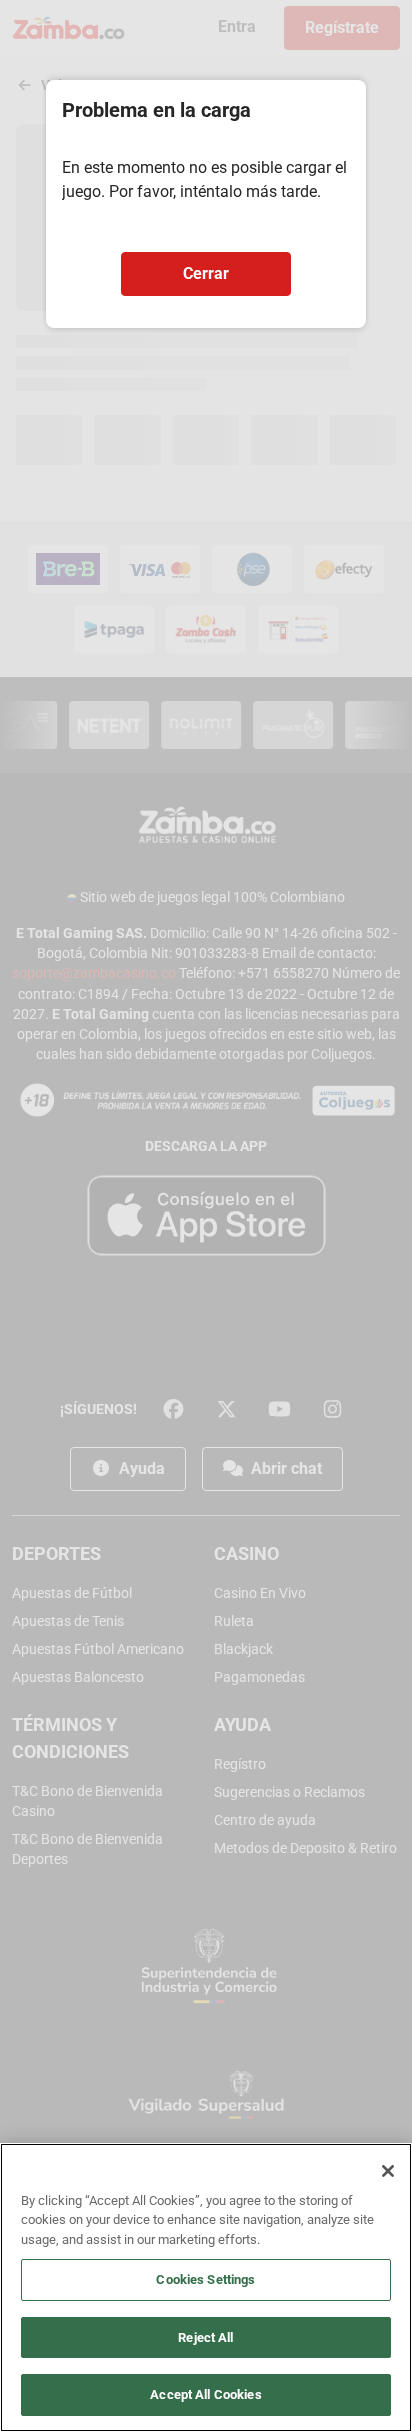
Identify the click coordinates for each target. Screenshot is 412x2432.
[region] (206, 2287)
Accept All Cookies (205, 2394)
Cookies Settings (205, 2279)
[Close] (388, 2171)
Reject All (205, 2337)
